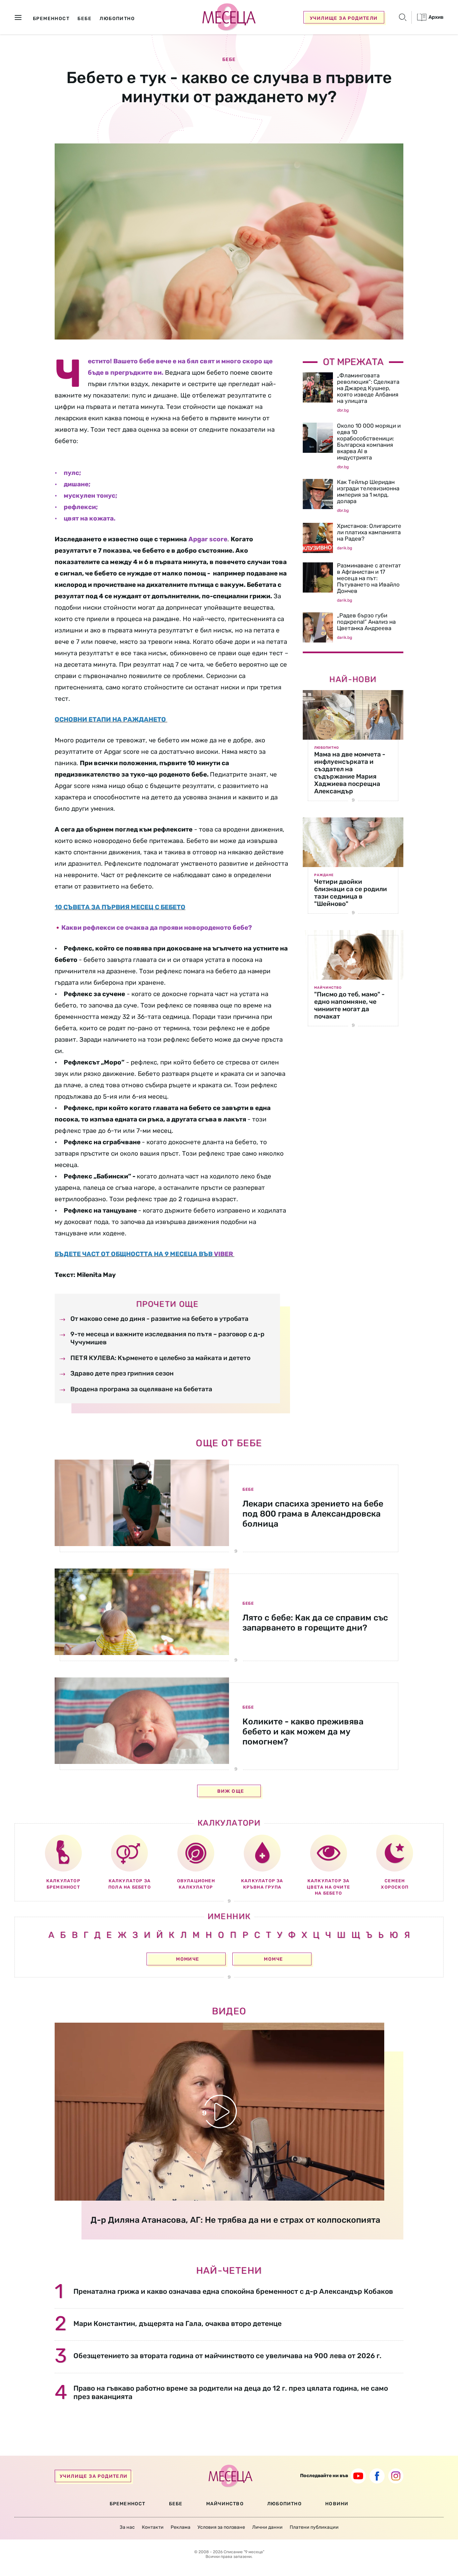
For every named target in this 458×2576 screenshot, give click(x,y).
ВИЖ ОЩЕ (231, 1791)
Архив (436, 17)
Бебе (229, 60)
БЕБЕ (176, 2504)
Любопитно (327, 748)
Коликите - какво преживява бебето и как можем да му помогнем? (303, 1732)
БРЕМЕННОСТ (128, 2504)
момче (273, 1959)
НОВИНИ (337, 2504)
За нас (127, 2527)
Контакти (153, 2527)
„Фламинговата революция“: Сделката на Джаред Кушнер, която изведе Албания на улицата (368, 388)
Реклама (181, 2527)
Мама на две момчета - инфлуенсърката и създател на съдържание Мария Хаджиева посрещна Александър (350, 773)
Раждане (324, 875)
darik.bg (345, 548)
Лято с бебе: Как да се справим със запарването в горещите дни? (315, 1623)
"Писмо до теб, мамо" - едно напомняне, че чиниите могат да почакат (349, 1005)
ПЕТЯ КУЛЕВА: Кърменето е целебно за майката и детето (160, 1358)
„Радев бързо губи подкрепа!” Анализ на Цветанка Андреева (366, 622)
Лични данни (267, 2527)
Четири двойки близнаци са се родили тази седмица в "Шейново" (351, 893)
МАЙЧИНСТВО (225, 2504)
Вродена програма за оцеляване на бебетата (141, 1389)
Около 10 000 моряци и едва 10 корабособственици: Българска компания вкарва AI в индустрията (369, 442)
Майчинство (328, 988)
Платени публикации (314, 2527)
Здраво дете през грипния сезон (122, 1373)
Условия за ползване (221, 2527)
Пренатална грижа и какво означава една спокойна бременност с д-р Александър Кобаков (233, 2291)
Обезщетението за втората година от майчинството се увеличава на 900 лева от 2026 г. (227, 2356)
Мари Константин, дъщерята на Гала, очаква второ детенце (178, 2323)
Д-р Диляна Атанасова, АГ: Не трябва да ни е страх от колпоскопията (235, 2220)
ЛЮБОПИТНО (284, 2504)
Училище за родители (344, 18)
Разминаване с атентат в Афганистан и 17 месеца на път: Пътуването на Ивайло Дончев (369, 578)
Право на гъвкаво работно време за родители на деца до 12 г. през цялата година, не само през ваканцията (231, 2392)
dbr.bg (343, 410)
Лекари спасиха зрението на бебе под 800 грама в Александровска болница (313, 1514)
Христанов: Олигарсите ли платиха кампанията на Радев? (369, 532)
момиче (188, 1959)
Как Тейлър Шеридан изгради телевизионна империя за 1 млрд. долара (368, 492)
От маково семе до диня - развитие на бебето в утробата (159, 1319)
